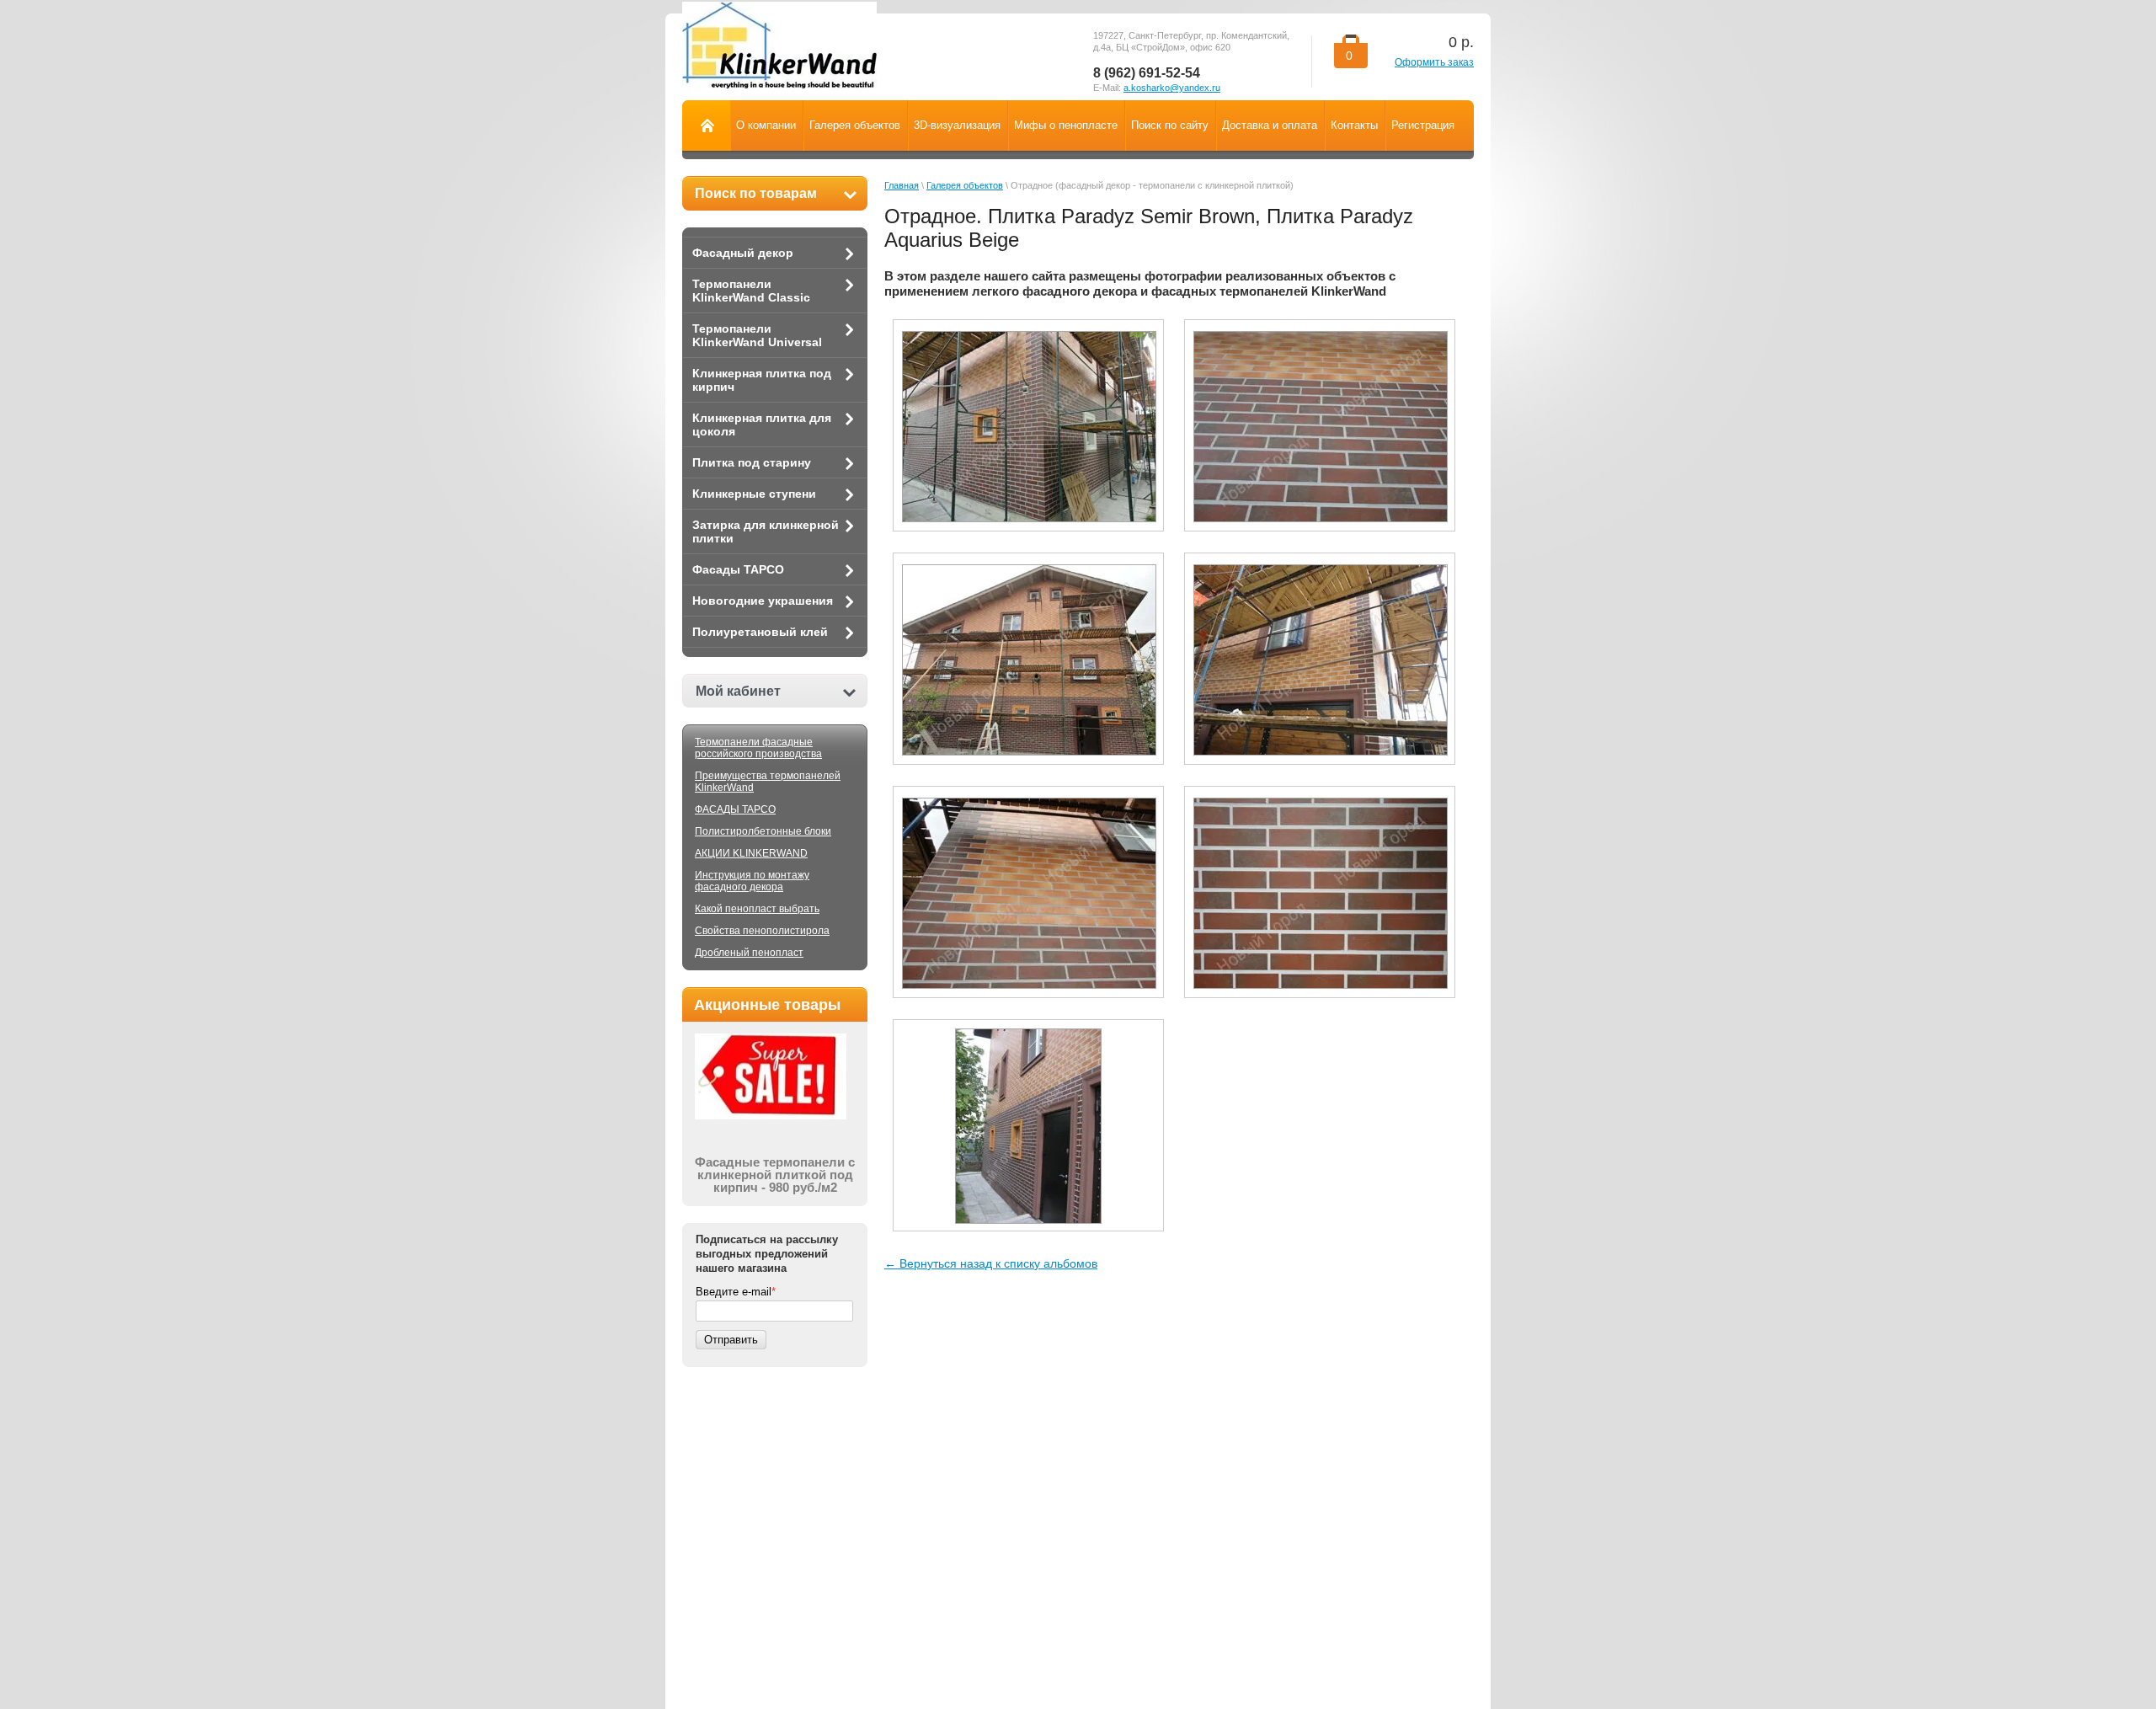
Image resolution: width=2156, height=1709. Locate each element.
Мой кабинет (738, 691)
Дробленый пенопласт (749, 953)
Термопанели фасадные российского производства (758, 748)
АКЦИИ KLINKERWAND (751, 853)
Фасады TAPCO (738, 569)
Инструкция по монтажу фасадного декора (752, 881)
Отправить (731, 1340)
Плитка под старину (752, 462)
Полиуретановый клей (760, 632)
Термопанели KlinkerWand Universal (757, 335)
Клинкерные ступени (754, 494)
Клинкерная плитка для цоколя (762, 425)
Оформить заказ (1434, 62)
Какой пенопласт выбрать (757, 909)
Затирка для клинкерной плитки (766, 531)
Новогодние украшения (763, 601)
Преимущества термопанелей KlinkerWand (768, 782)
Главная (902, 185)
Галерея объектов (965, 185)
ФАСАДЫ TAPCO (735, 809)
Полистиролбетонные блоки (763, 831)
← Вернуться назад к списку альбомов (991, 1263)
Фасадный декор (743, 253)
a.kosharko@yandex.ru (1172, 88)
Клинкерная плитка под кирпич (762, 380)
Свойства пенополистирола (762, 931)
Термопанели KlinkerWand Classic (751, 291)
